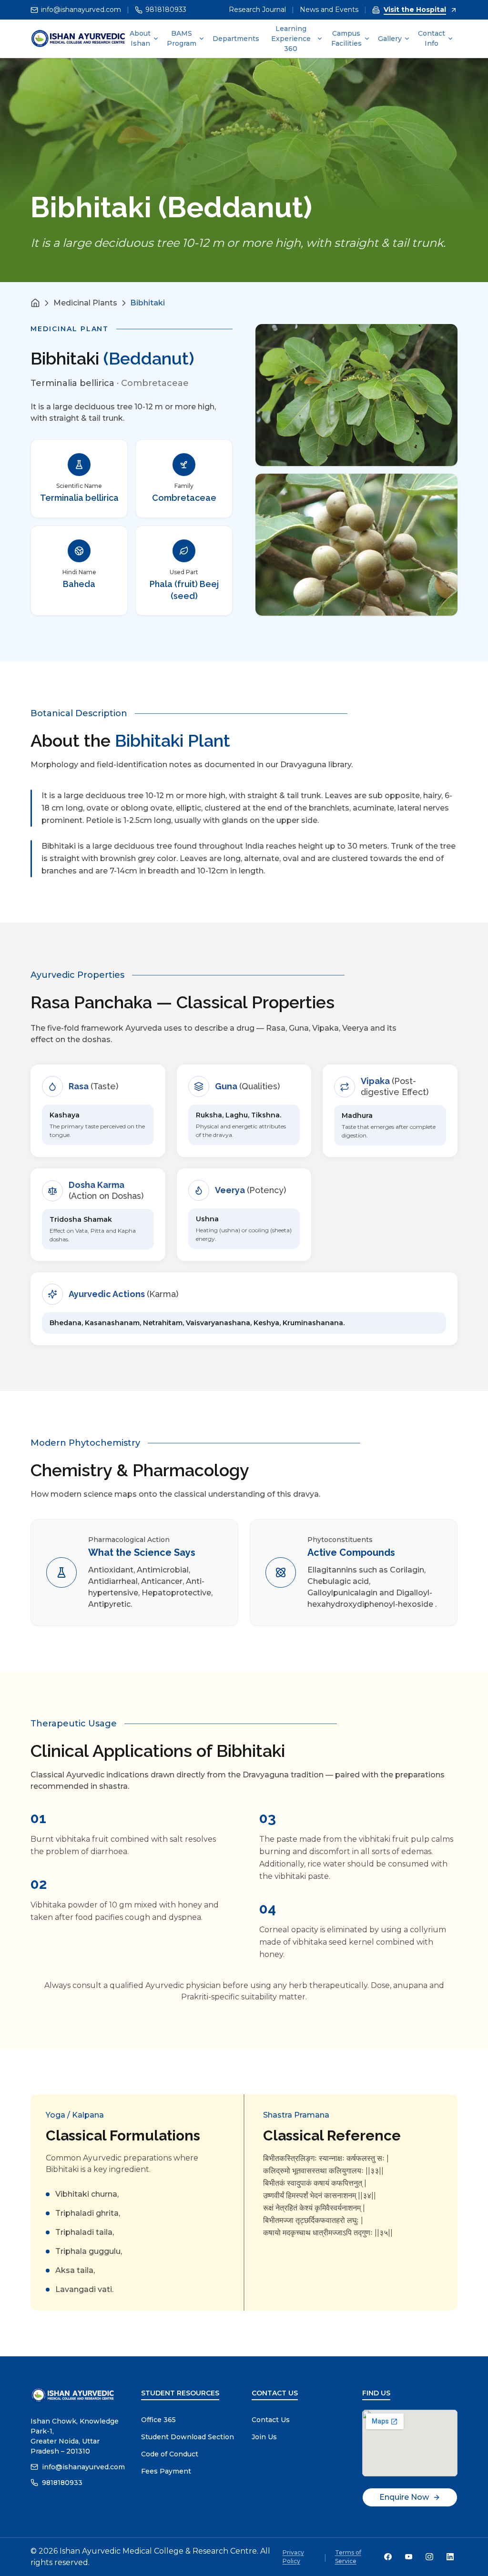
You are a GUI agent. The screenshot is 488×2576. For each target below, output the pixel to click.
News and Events (329, 10)
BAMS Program (182, 38)
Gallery (390, 39)
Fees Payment (166, 2471)
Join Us (264, 2437)
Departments (236, 39)
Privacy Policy (293, 2557)
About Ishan (140, 38)
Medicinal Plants (85, 303)
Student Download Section (188, 2437)
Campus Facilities (346, 38)
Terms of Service (348, 2557)
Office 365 (158, 2420)
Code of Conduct (170, 2454)
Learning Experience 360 (291, 39)
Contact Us (271, 2420)
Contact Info (432, 38)
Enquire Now (404, 2497)
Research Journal (257, 10)
